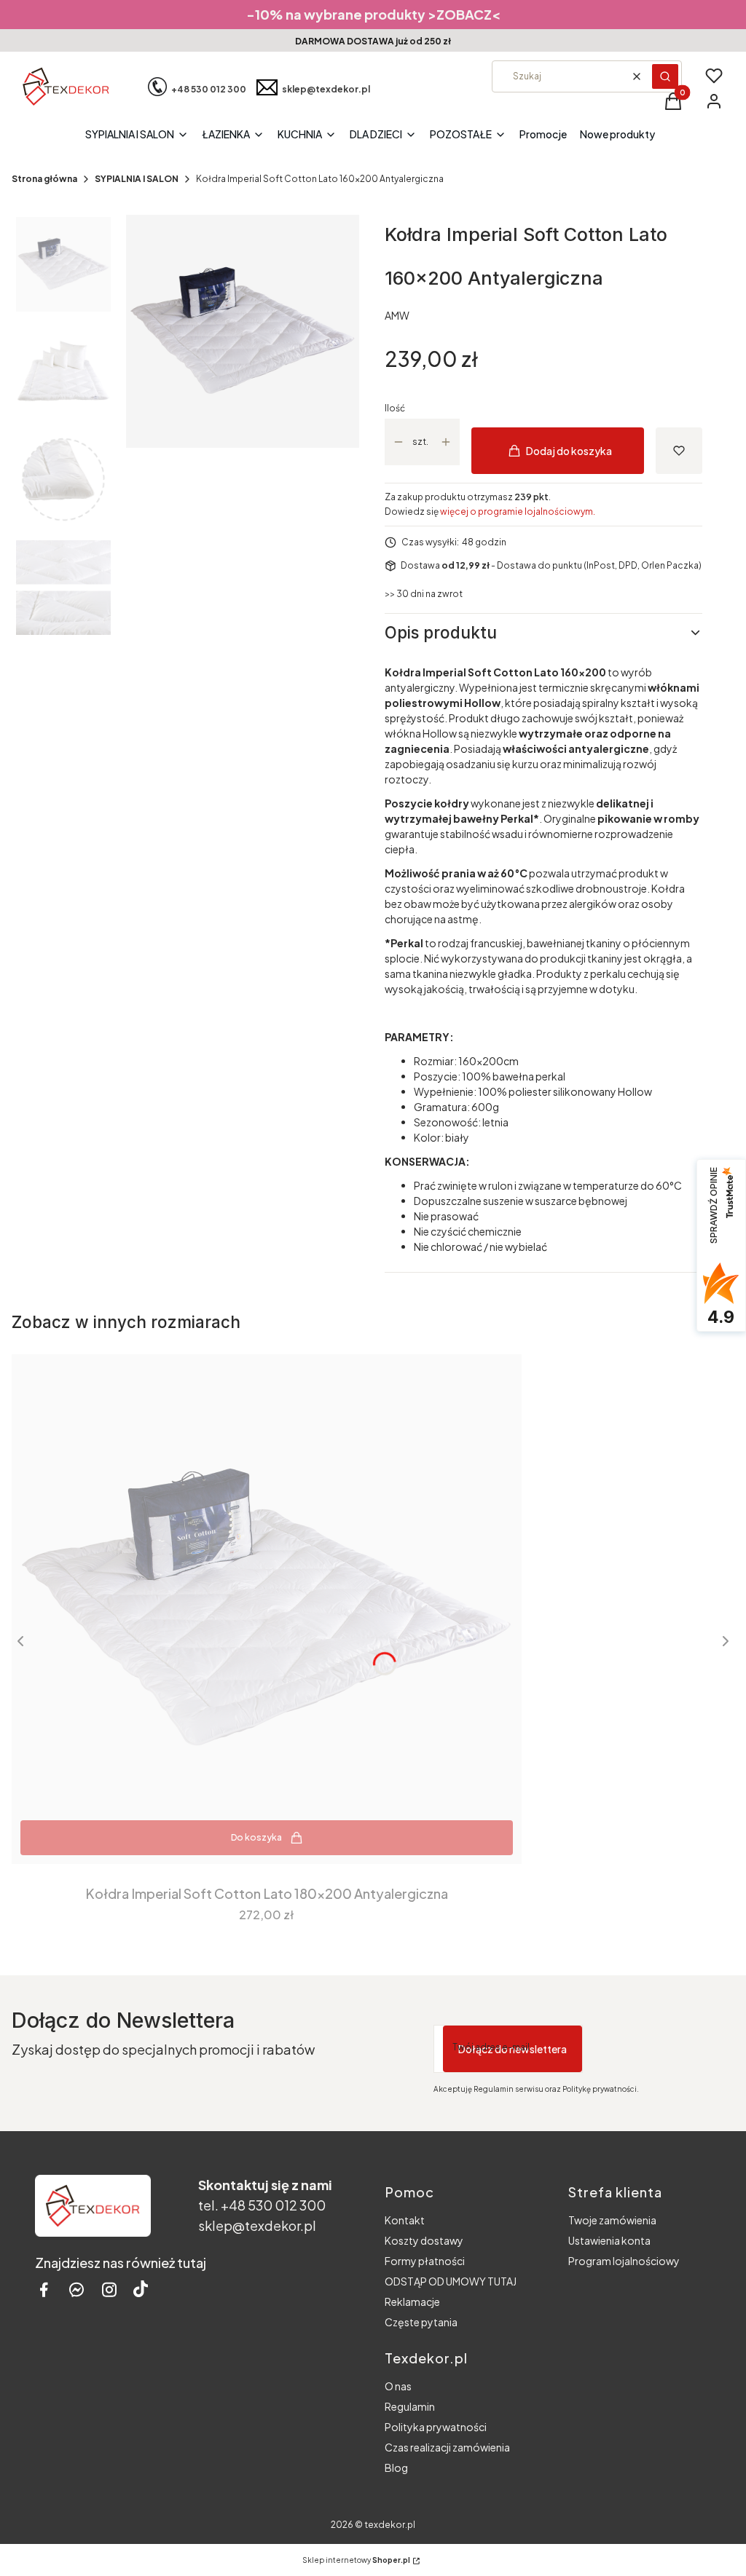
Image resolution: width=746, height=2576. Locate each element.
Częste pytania (421, 2322)
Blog (396, 2468)
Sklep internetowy (356, 2560)
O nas (398, 2386)
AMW (397, 315)
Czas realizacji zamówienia (447, 2447)
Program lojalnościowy (624, 2261)
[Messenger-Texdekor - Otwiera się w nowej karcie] (76, 2289)
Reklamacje (412, 2302)
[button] (665, 76)
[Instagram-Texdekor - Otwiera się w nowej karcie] (109, 2289)
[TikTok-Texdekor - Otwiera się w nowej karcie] (141, 2289)
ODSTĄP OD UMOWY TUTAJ (451, 2281)
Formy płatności (425, 2261)
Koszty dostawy (424, 2240)
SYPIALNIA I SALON (137, 179)
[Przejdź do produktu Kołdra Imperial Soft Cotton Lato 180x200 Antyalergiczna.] (267, 1609)
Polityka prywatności (436, 2427)
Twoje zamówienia (612, 2220)
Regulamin (410, 2406)
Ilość (395, 408)
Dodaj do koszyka (569, 451)
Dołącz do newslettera (513, 2049)
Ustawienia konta (609, 2240)
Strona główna (44, 179)
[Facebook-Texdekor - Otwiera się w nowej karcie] (44, 2289)
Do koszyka (256, 1837)
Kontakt (405, 2220)
